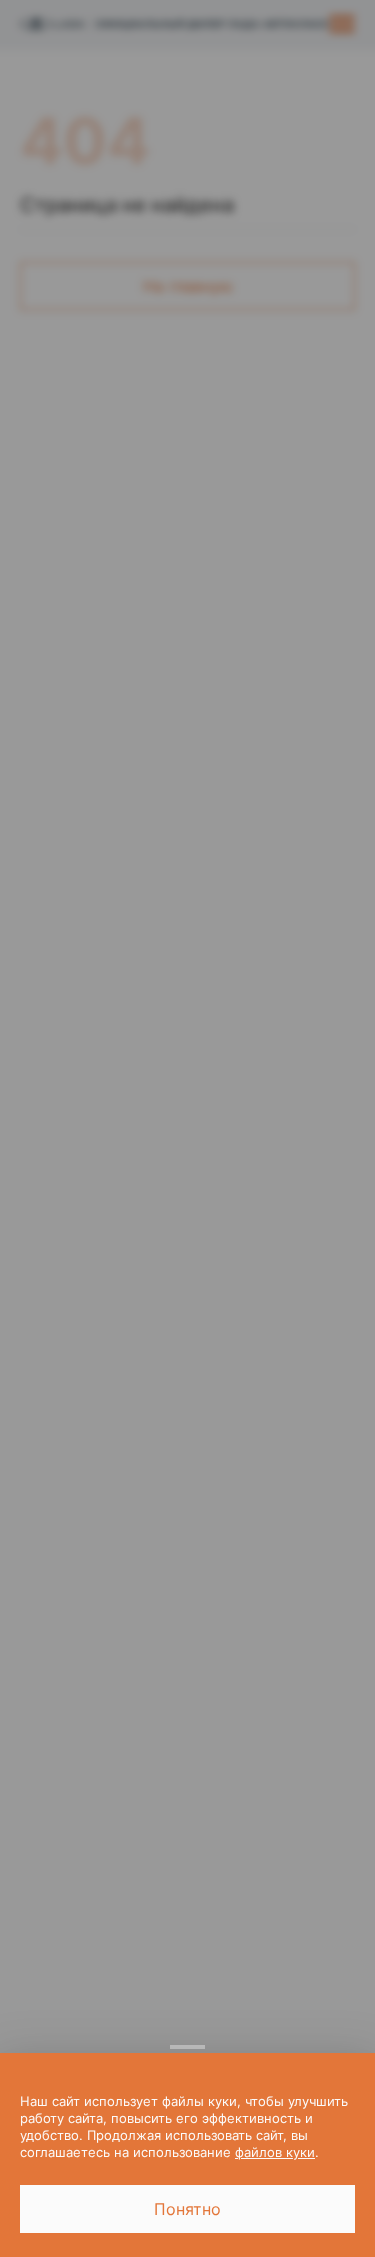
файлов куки (275, 2152)
